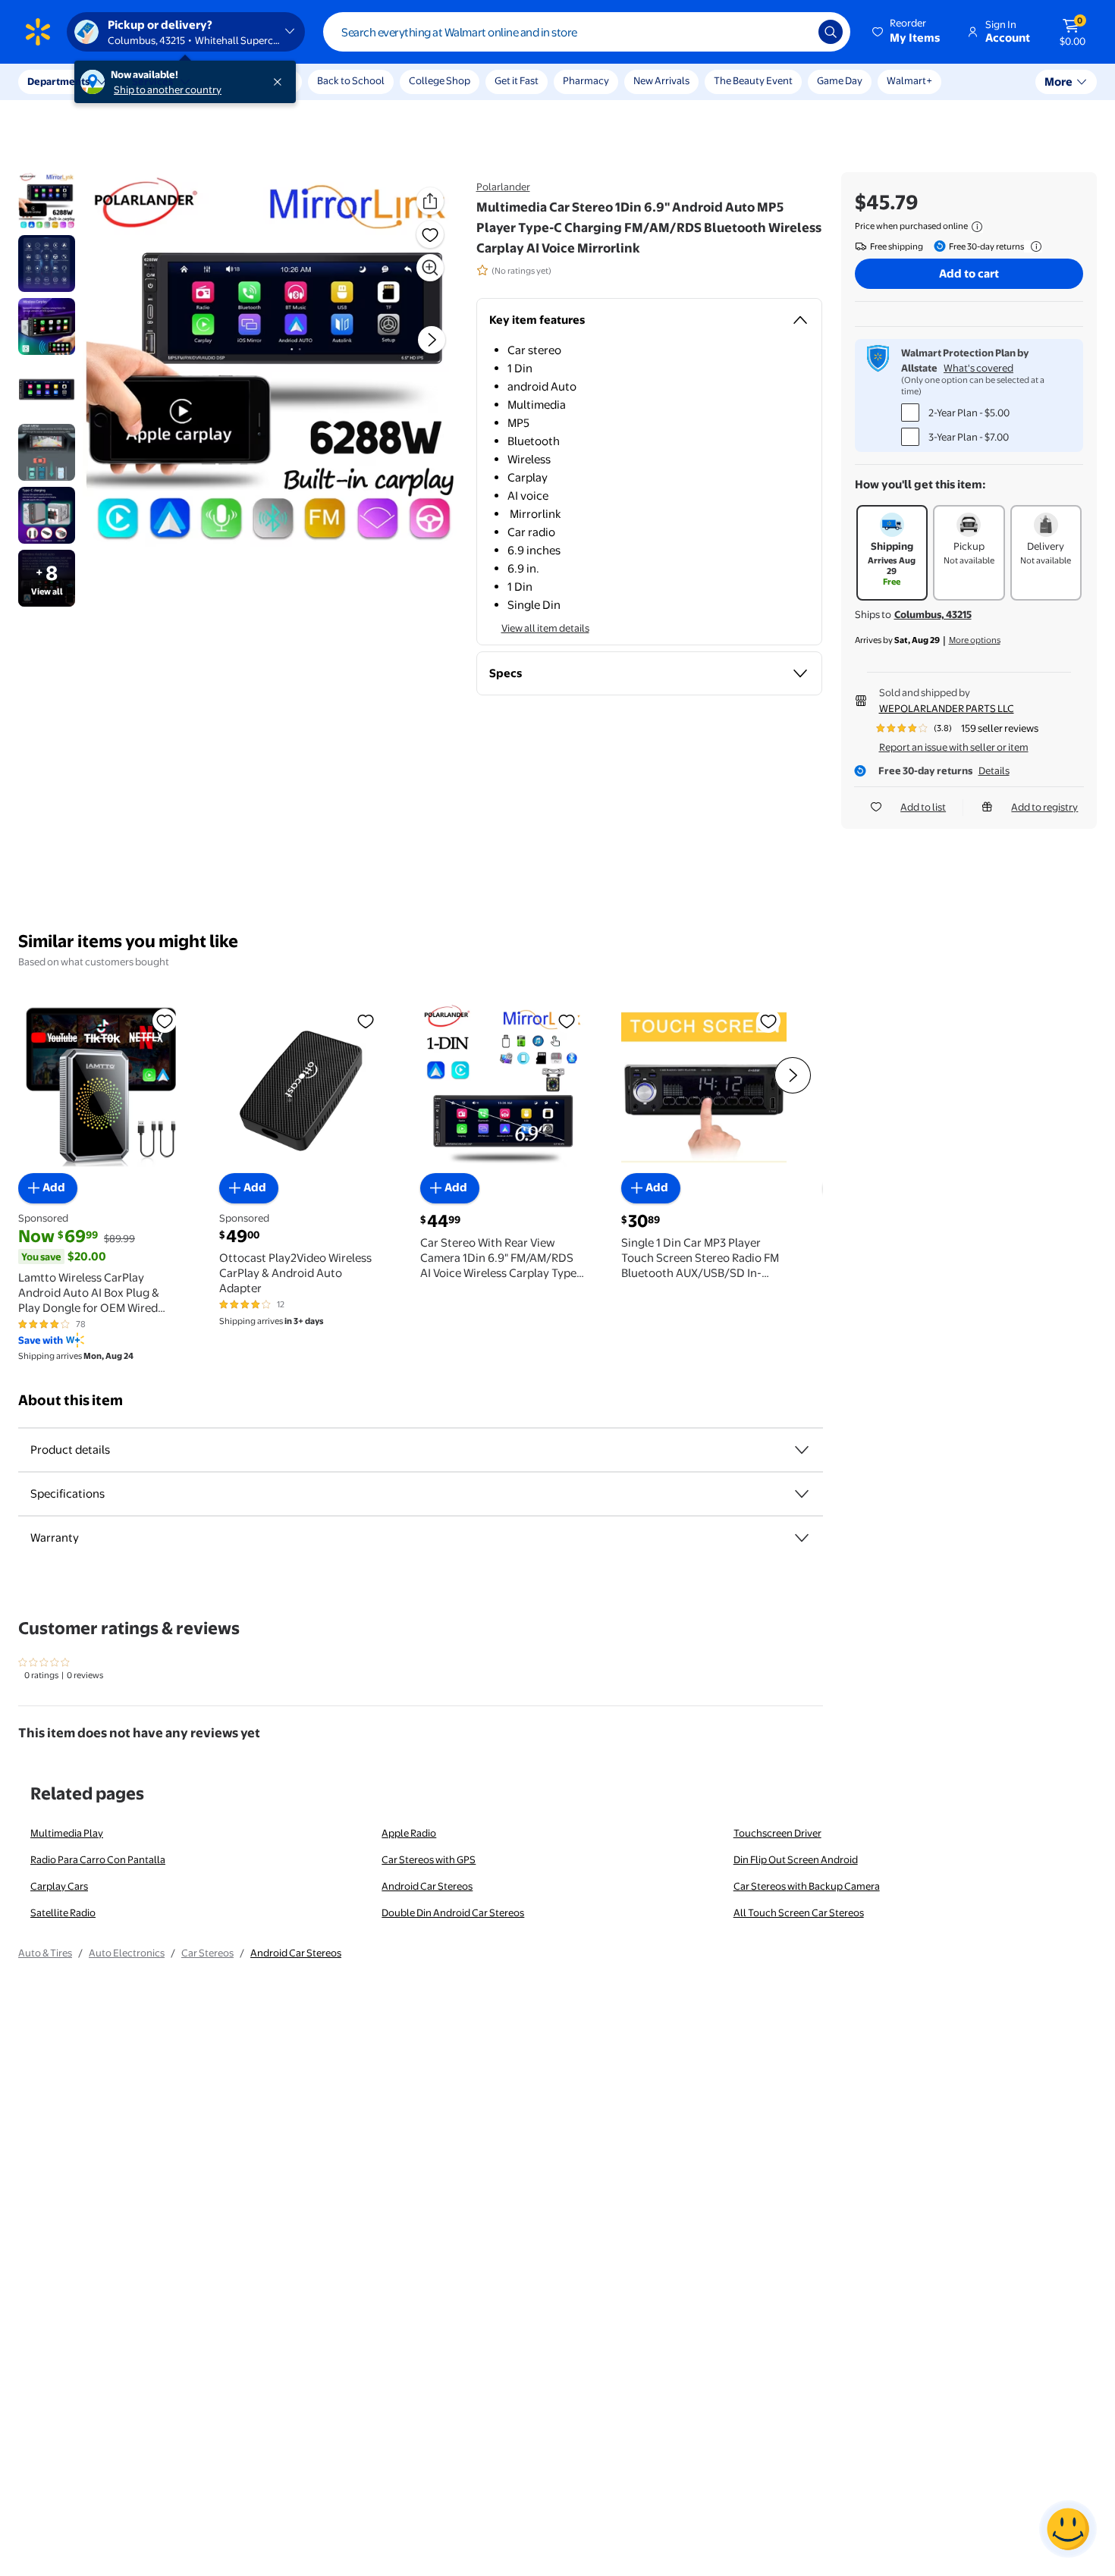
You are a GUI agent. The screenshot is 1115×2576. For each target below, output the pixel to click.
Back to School (351, 80)
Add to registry (1044, 807)
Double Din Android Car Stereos (453, 1912)
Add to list (923, 807)
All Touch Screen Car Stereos (799, 1912)
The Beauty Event (753, 80)
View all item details (545, 628)
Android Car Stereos (427, 1886)
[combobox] (587, 32)
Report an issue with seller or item (954, 747)
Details (994, 770)
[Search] (831, 32)
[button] (907, 32)
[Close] (281, 82)
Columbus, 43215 (933, 614)
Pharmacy (586, 80)
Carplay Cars (59, 1886)
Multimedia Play (67, 1833)
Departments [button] (58, 81)
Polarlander (503, 187)
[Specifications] (802, 1494)
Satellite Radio (63, 1912)
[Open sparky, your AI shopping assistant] (1068, 2529)
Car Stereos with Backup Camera (807, 1886)
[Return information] (1033, 246)
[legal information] (977, 227)
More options (975, 640)
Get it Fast (517, 80)
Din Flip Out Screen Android (796, 1859)
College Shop (440, 80)
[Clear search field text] (796, 32)
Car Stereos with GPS (429, 1859)
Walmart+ (909, 80)
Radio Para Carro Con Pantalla (98, 1859)
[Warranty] (802, 1538)
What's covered (978, 368)
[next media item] (432, 340)
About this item (71, 1400)
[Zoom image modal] (430, 268)
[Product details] (802, 1450)
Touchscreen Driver (777, 1833)
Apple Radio (409, 1833)
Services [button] (152, 81)
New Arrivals (661, 80)
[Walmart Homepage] (38, 32)
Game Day (840, 80)
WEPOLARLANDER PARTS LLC (947, 708)
